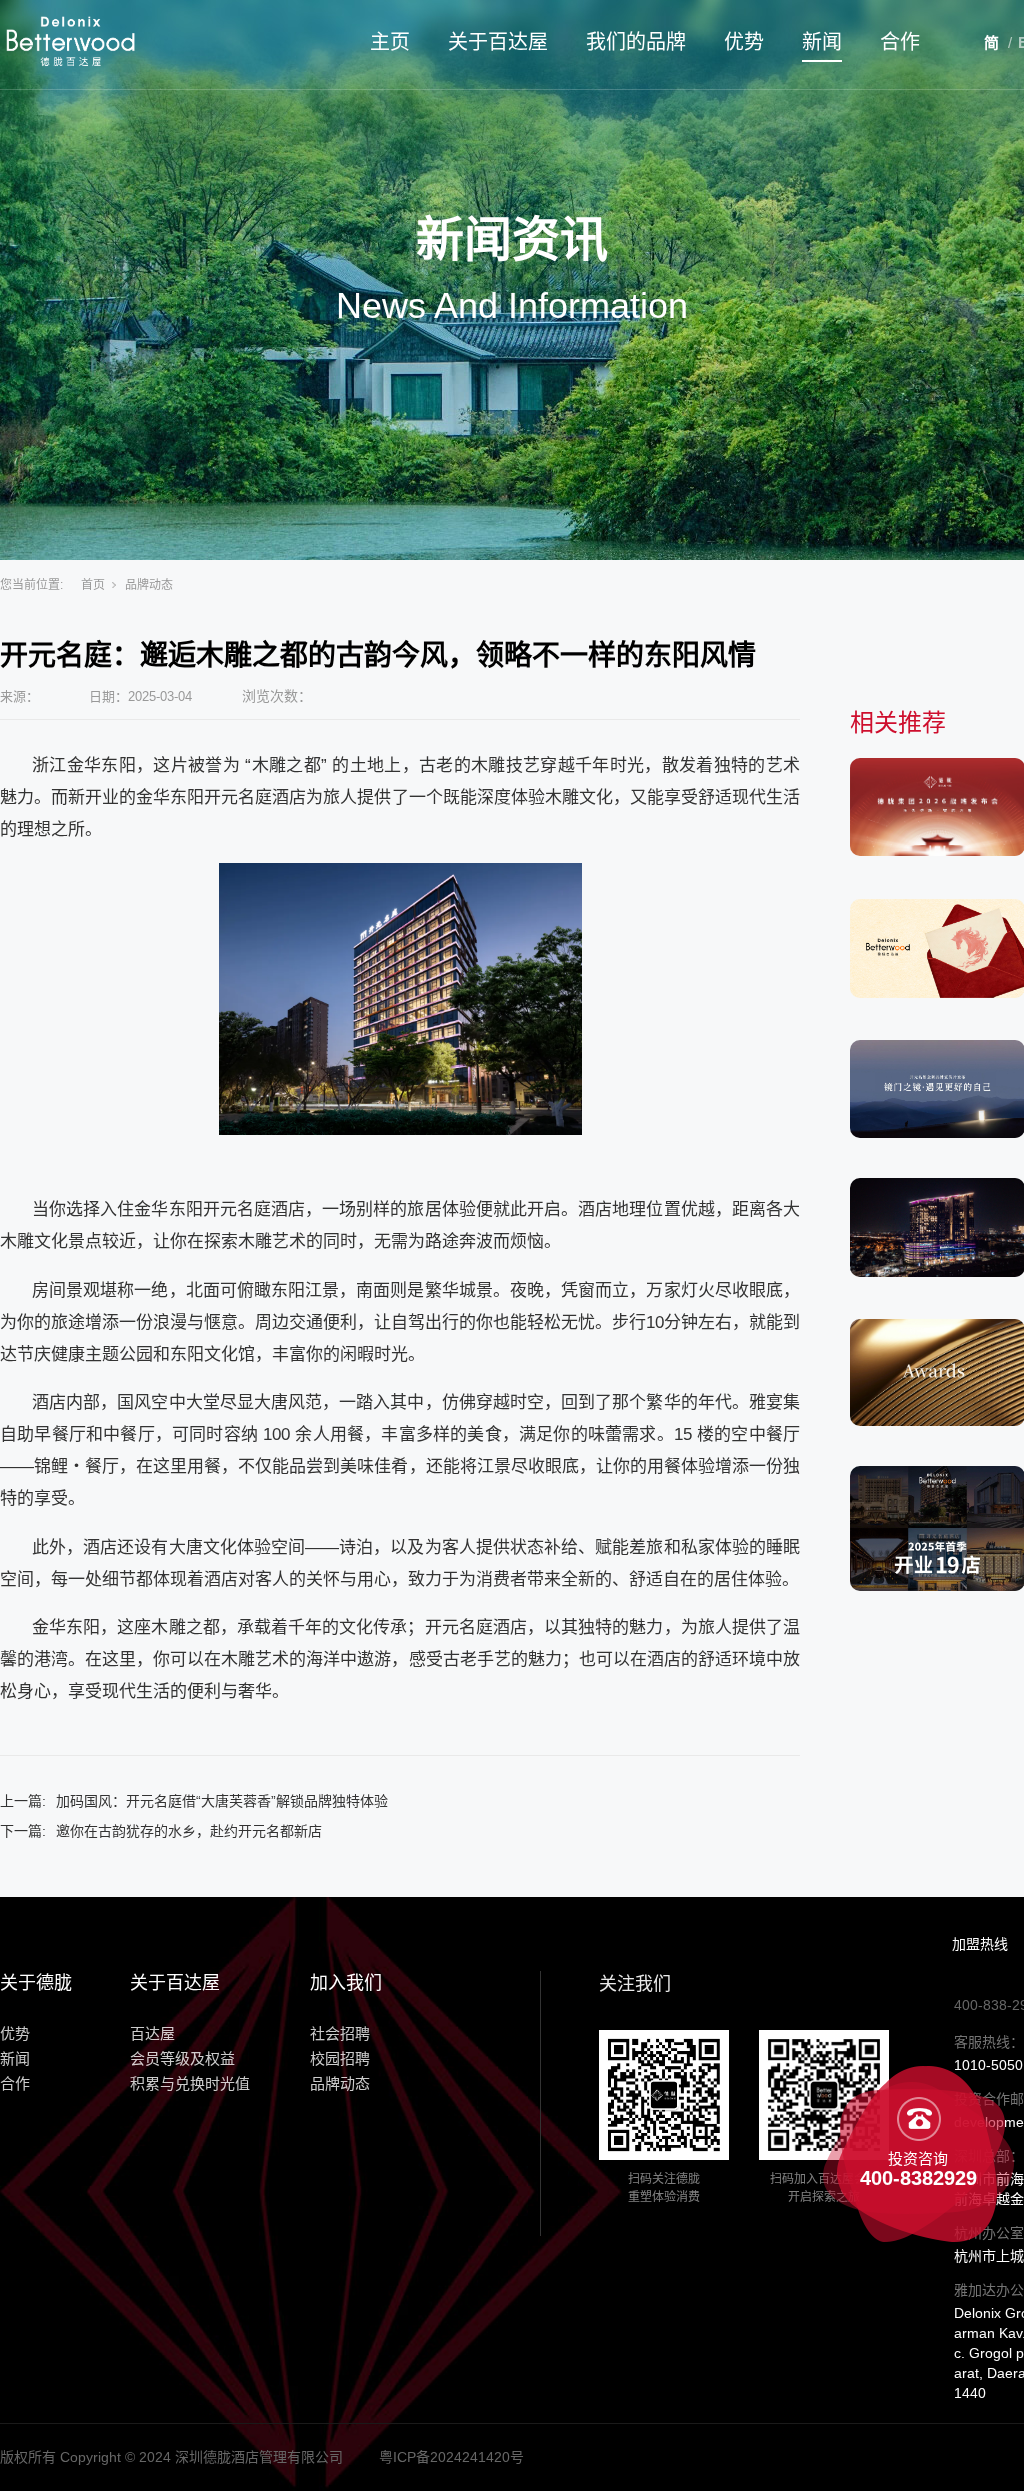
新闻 (822, 42)
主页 (390, 42)
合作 (900, 42)
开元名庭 (238, 797)
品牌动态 (149, 585)
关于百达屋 (498, 42)
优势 (744, 42)
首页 (93, 585)
